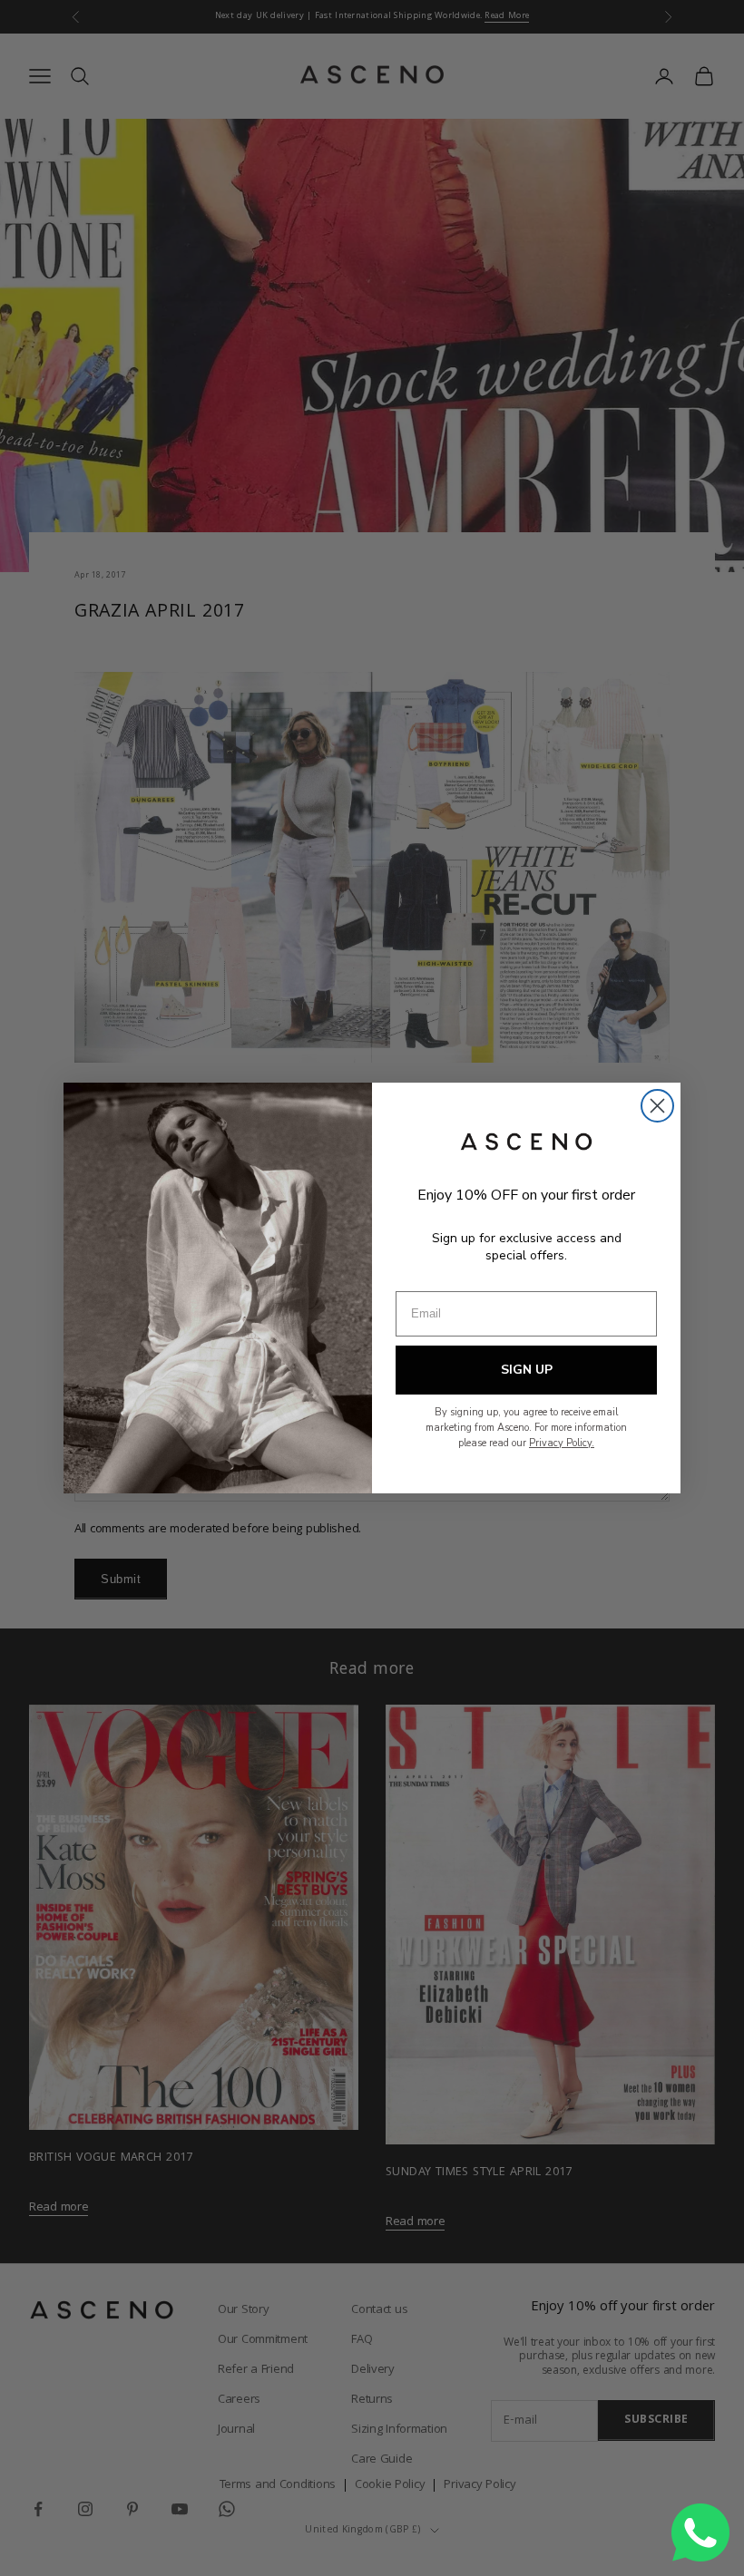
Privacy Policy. (562, 1443)
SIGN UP (527, 1370)
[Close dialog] (657, 1106)
